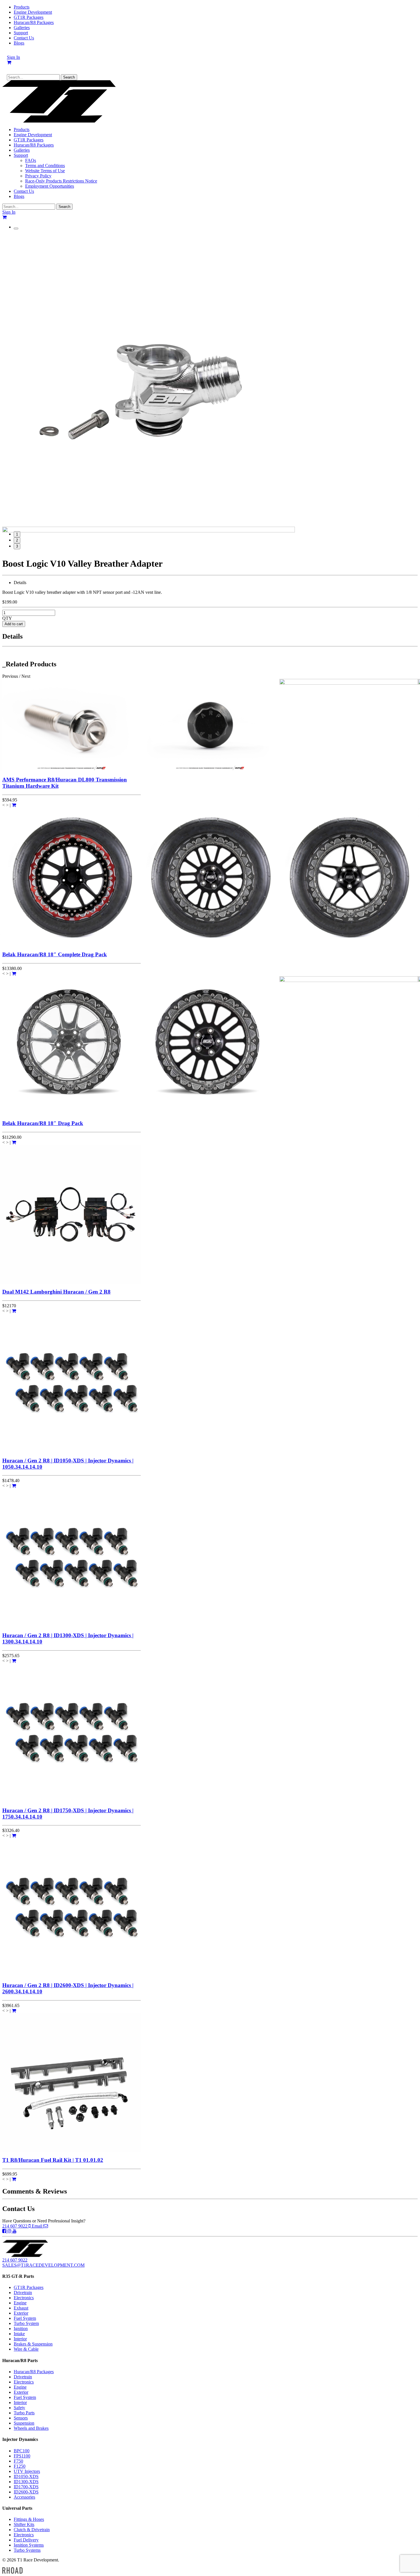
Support (21, 33)
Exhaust (21, 2308)
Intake (19, 2334)
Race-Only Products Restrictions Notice (61, 181)
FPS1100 (22, 2456)
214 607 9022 (15, 2226)
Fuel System (25, 2318)
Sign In (13, 57)
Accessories (24, 2497)
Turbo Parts (24, 2413)
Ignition (21, 2329)
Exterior (21, 2313)
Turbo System (26, 2323)
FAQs (31, 160)
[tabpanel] (210, 380)
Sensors (21, 2418)
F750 (18, 2461)
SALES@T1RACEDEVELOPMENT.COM (43, 2265)
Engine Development (33, 12)
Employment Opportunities (50, 186)
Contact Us (24, 38)
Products (22, 7)
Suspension (24, 2423)
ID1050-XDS (26, 2476)
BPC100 (22, 2451)
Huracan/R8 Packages (34, 22)
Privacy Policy (38, 176)
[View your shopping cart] (9, 62)
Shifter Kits (24, 2524)
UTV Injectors (27, 2471)
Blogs (19, 43)
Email (38, 2226)
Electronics (24, 2298)
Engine (20, 2303)
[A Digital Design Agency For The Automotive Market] (12, 2570)
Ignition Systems (29, 2545)
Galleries (22, 28)
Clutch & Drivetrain (32, 2530)
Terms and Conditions (45, 166)
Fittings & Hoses (29, 2519)
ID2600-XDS (26, 2492)
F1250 (20, 2466)
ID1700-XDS (26, 2487)
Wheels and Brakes (31, 2428)
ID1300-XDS (26, 2482)
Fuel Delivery (26, 2540)
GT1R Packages (29, 17)
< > (5, 805)
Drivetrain (23, 2293)
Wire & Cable (26, 2349)
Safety (19, 2408)
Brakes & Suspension (33, 2344)
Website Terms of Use (45, 171)
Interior (20, 2339)
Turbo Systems (27, 2550)
